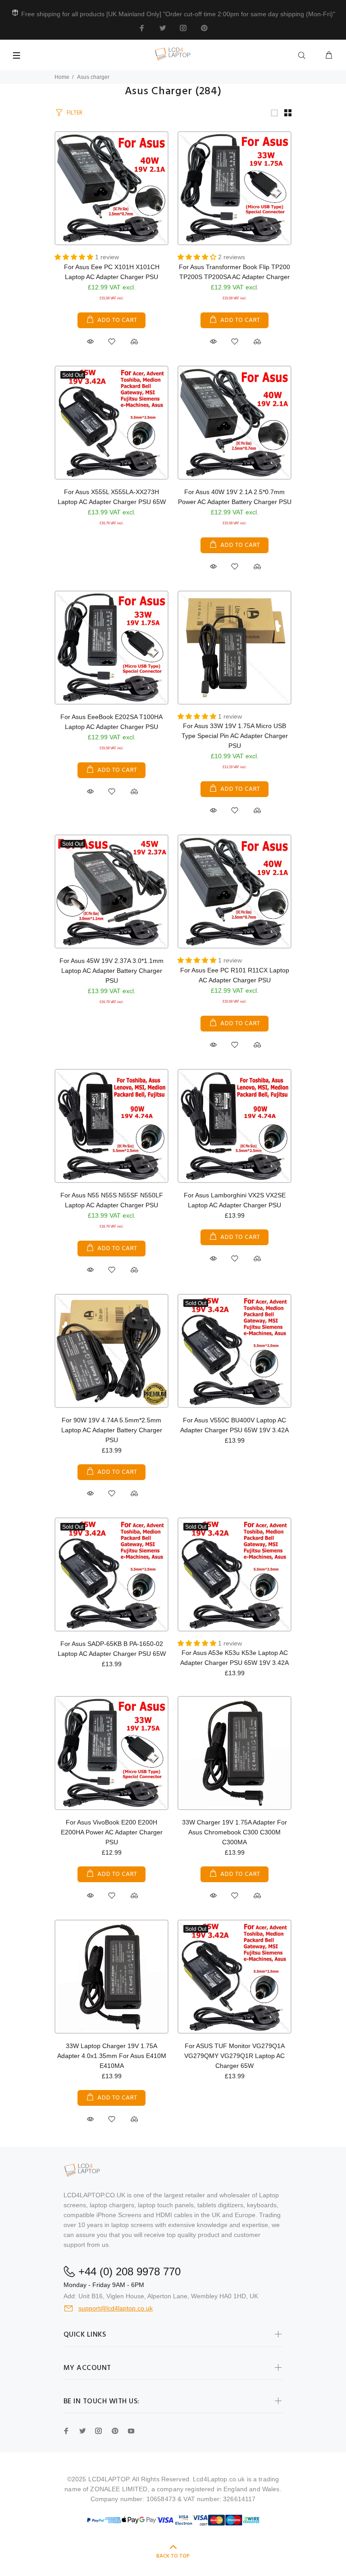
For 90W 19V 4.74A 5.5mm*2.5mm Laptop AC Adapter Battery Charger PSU (112, 1430)
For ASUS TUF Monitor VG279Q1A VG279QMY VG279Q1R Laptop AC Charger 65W (234, 2056)
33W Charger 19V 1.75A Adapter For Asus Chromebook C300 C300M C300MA (234, 1832)
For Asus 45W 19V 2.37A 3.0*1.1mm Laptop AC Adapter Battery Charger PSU (112, 971)
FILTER (75, 113)
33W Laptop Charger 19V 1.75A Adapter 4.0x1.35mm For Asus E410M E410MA (112, 2056)
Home (62, 77)
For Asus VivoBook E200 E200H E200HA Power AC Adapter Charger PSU (112, 1832)
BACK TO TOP (173, 2556)
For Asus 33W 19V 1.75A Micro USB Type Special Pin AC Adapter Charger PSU (235, 736)
